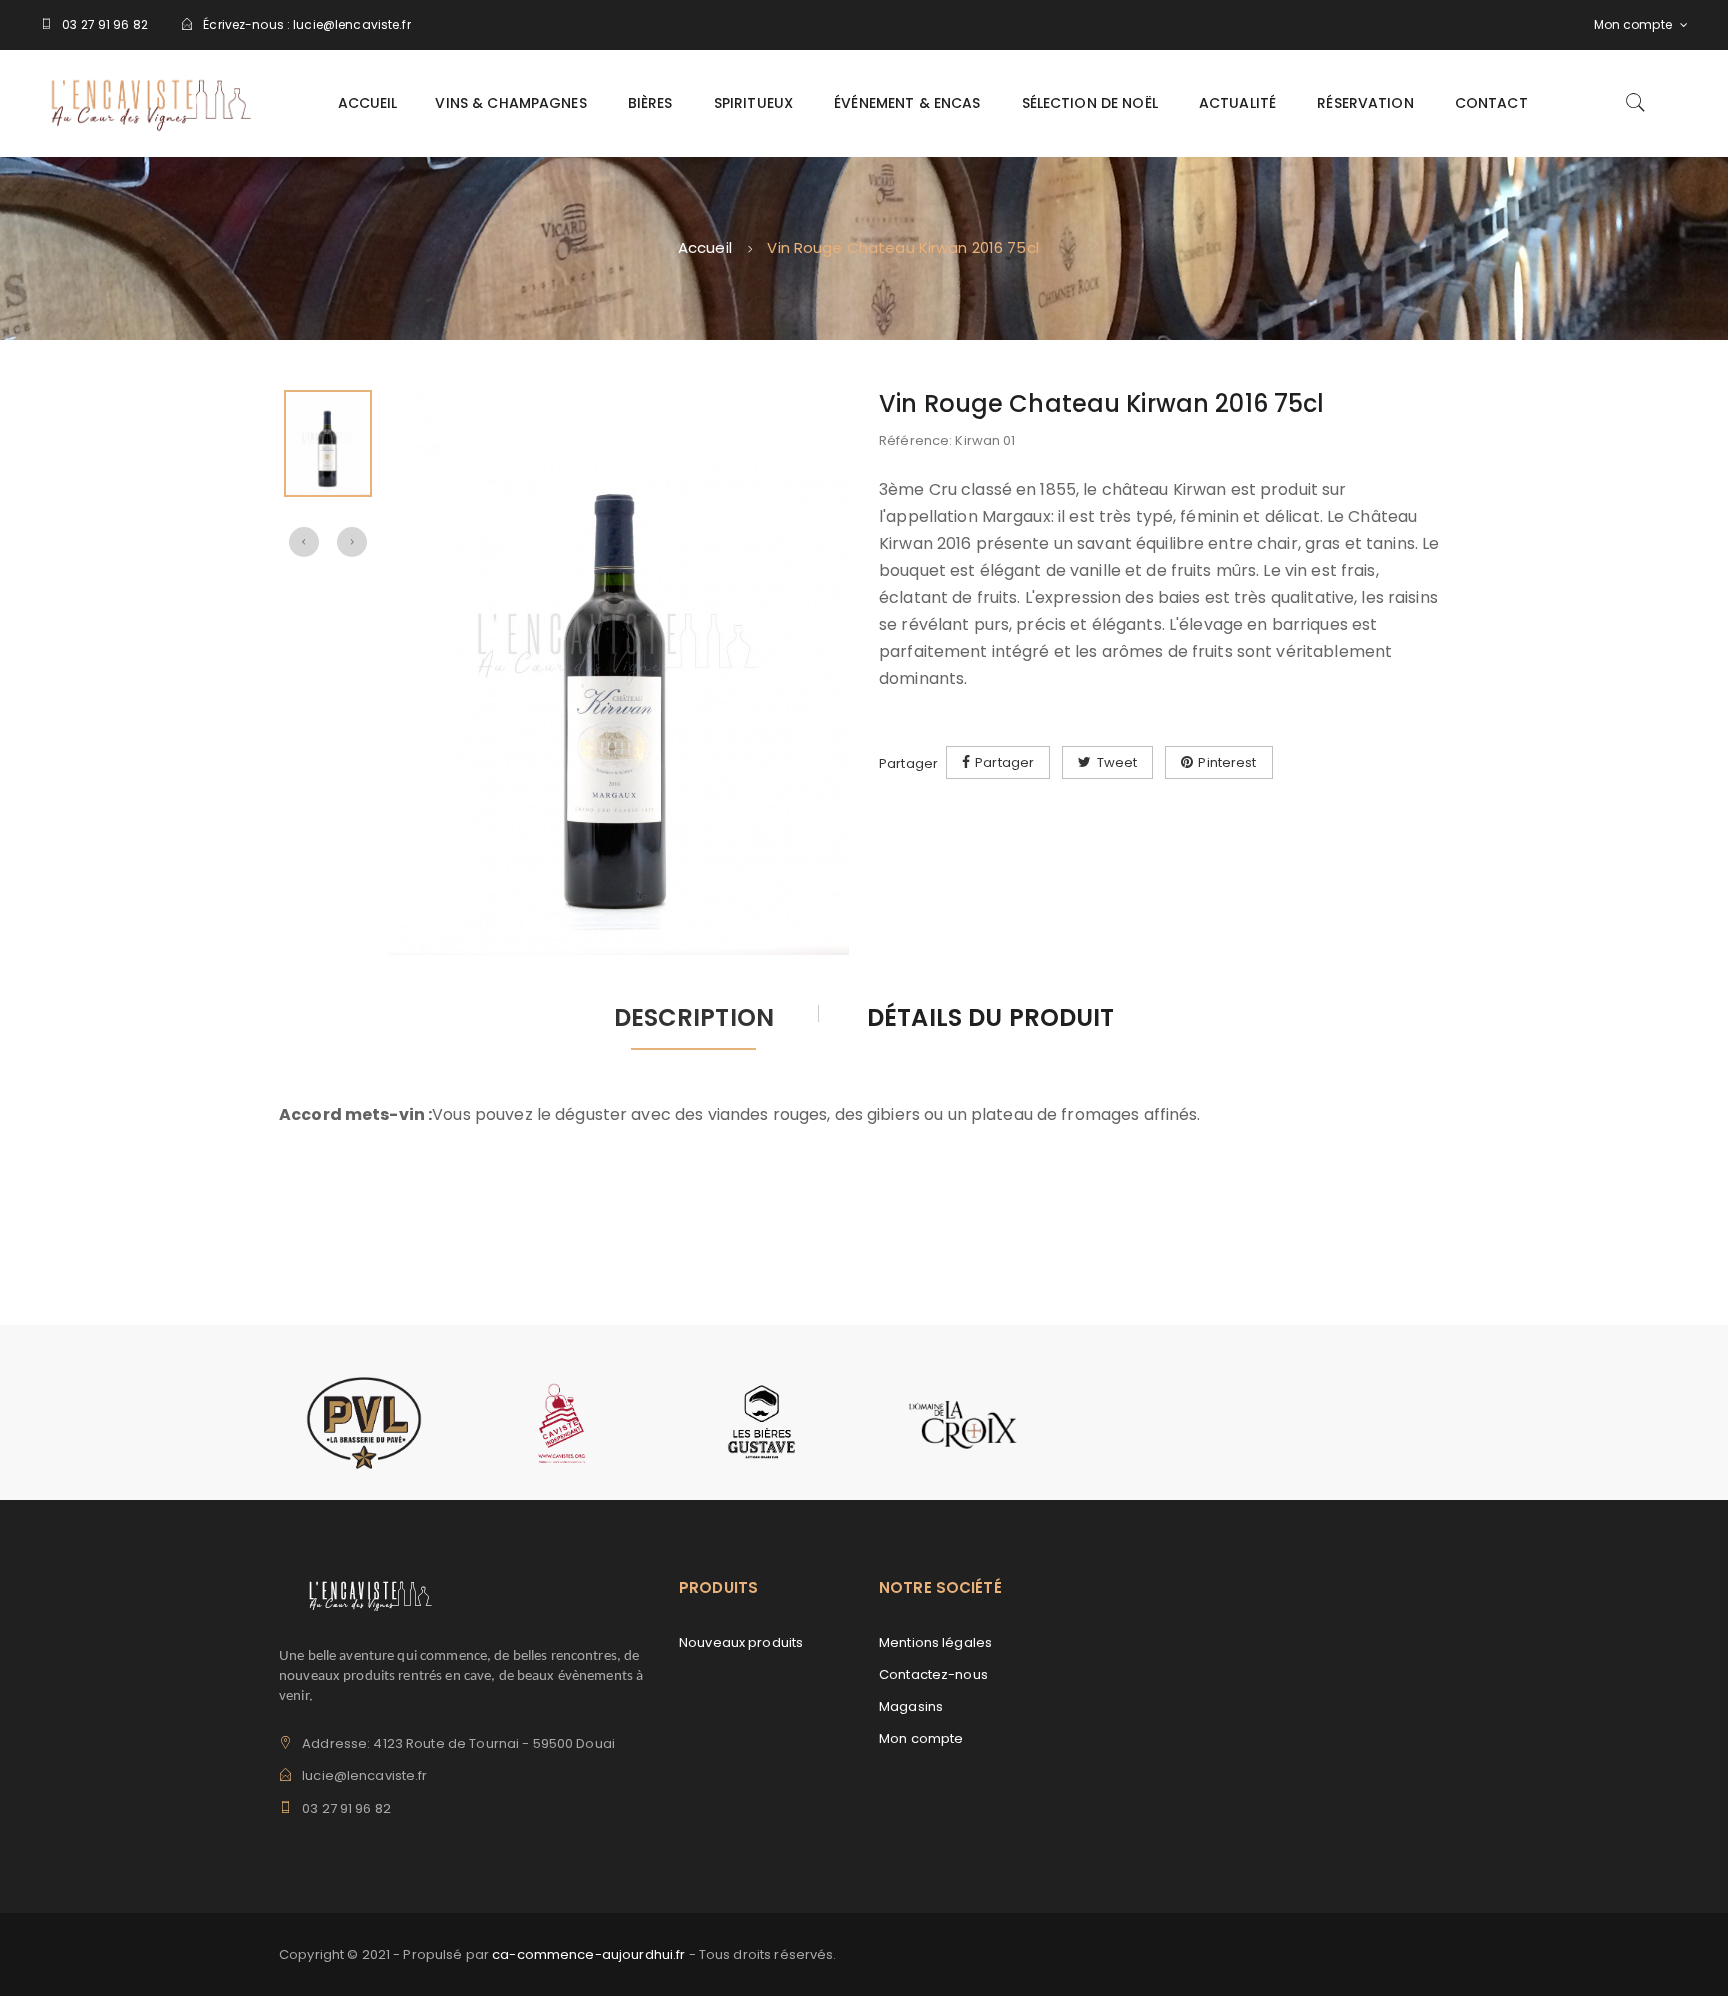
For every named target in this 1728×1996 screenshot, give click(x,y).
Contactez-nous (933, 1674)
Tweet (1117, 762)
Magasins (911, 1706)
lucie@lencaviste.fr (351, 24)
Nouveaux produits (741, 1642)
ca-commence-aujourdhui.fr (588, 1954)
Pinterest (1227, 762)
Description (694, 1019)
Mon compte (921, 1738)
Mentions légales (935, 1642)
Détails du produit (990, 1019)
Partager (1004, 762)
